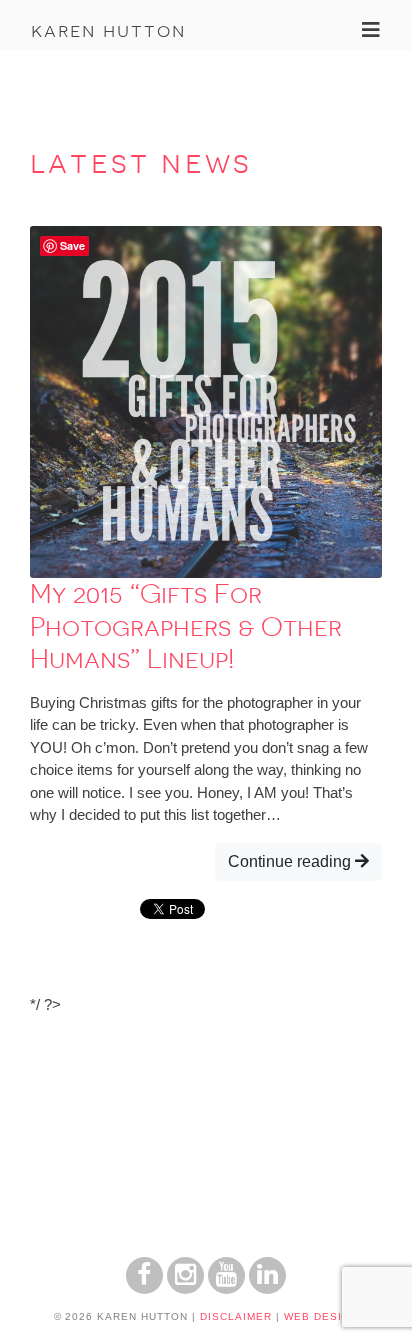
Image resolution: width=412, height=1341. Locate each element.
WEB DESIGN (321, 1316)
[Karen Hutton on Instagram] (185, 1288)
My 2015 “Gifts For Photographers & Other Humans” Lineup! (186, 626)
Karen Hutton (108, 30)
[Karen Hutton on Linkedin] (267, 1288)
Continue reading (291, 861)
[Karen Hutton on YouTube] (226, 1288)
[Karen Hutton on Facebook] (144, 1288)
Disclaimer (236, 1316)
